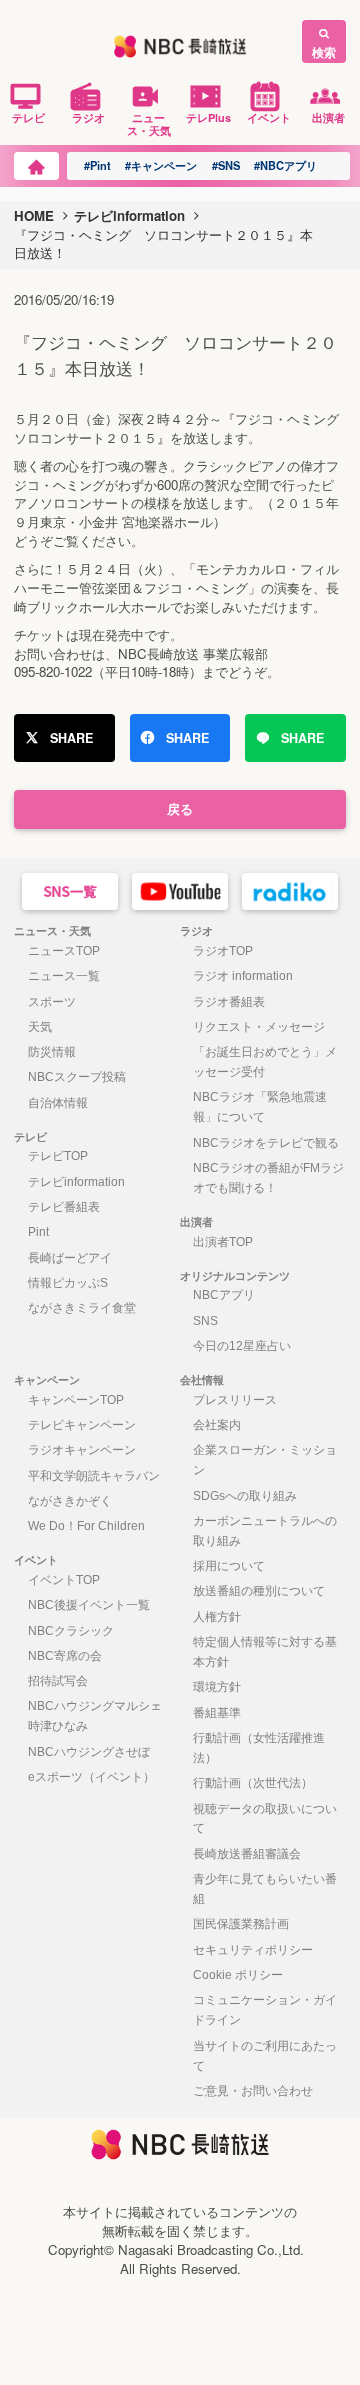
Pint (38, 1232)
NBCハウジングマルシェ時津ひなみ (95, 1716)
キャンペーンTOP (76, 1400)
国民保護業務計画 (241, 1924)
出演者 (328, 117)
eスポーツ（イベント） (91, 1777)
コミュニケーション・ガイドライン (265, 2010)
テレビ (28, 117)
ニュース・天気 (149, 123)
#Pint (97, 165)
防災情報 (52, 1052)
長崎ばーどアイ (70, 1258)
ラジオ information (243, 976)
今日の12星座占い (242, 1346)
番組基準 (217, 1713)
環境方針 (217, 1687)
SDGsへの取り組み (245, 1496)
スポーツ (52, 1002)
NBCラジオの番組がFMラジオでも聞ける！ (268, 1178)
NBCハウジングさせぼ (89, 1752)
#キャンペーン (161, 165)
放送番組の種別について (259, 1591)
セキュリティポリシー (253, 1950)
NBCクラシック (71, 1631)
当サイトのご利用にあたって (265, 2056)
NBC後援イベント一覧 (89, 1605)
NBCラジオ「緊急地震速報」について (260, 1107)
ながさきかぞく (70, 1501)
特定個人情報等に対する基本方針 (265, 1652)
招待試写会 (58, 1681)
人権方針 (217, 1617)
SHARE (71, 738)
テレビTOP (58, 1156)
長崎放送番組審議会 (247, 1854)
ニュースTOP (64, 951)
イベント (269, 117)
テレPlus (208, 117)
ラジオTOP (223, 951)
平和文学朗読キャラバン (94, 1476)
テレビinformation (129, 215)
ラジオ (88, 117)
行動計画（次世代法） (253, 1783)
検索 (324, 52)
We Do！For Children (86, 1526)
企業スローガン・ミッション (265, 1460)
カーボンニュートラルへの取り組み (265, 1531)
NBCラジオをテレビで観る (266, 1143)
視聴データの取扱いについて (265, 1819)
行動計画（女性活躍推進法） (259, 1748)
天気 (40, 1027)
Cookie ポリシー (238, 1975)
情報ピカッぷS (68, 1283)
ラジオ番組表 (229, 1002)
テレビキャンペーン (82, 1425)
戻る (180, 809)
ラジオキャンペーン (82, 1450)
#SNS (226, 165)
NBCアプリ (224, 1295)
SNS (205, 1321)
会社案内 (217, 1425)
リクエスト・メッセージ (259, 1027)
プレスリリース (235, 1400)
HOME (34, 215)
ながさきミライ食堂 (82, 1308)
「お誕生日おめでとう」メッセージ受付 (265, 1062)
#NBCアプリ (285, 165)
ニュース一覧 (64, 976)
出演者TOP (223, 1242)
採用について (229, 1566)
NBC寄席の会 (65, 1656)
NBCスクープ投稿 (77, 1077)
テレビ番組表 (64, 1207)
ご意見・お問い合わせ (253, 2091)
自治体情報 (58, 1103)
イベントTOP (64, 1580)
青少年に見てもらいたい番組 (265, 1889)
